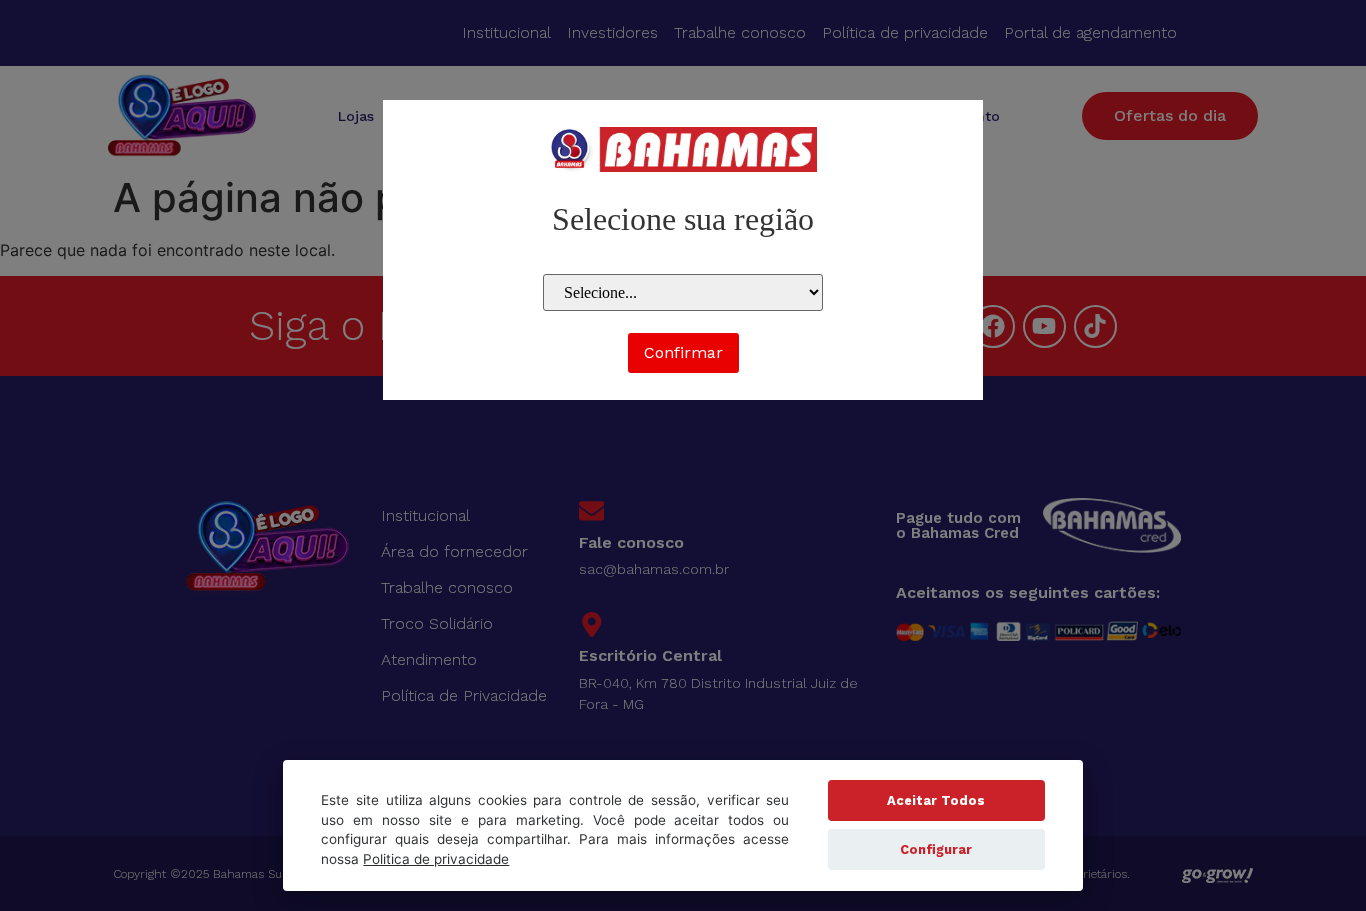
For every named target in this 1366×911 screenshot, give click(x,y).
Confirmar (683, 352)
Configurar (936, 849)
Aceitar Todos (936, 800)
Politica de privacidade (436, 859)
